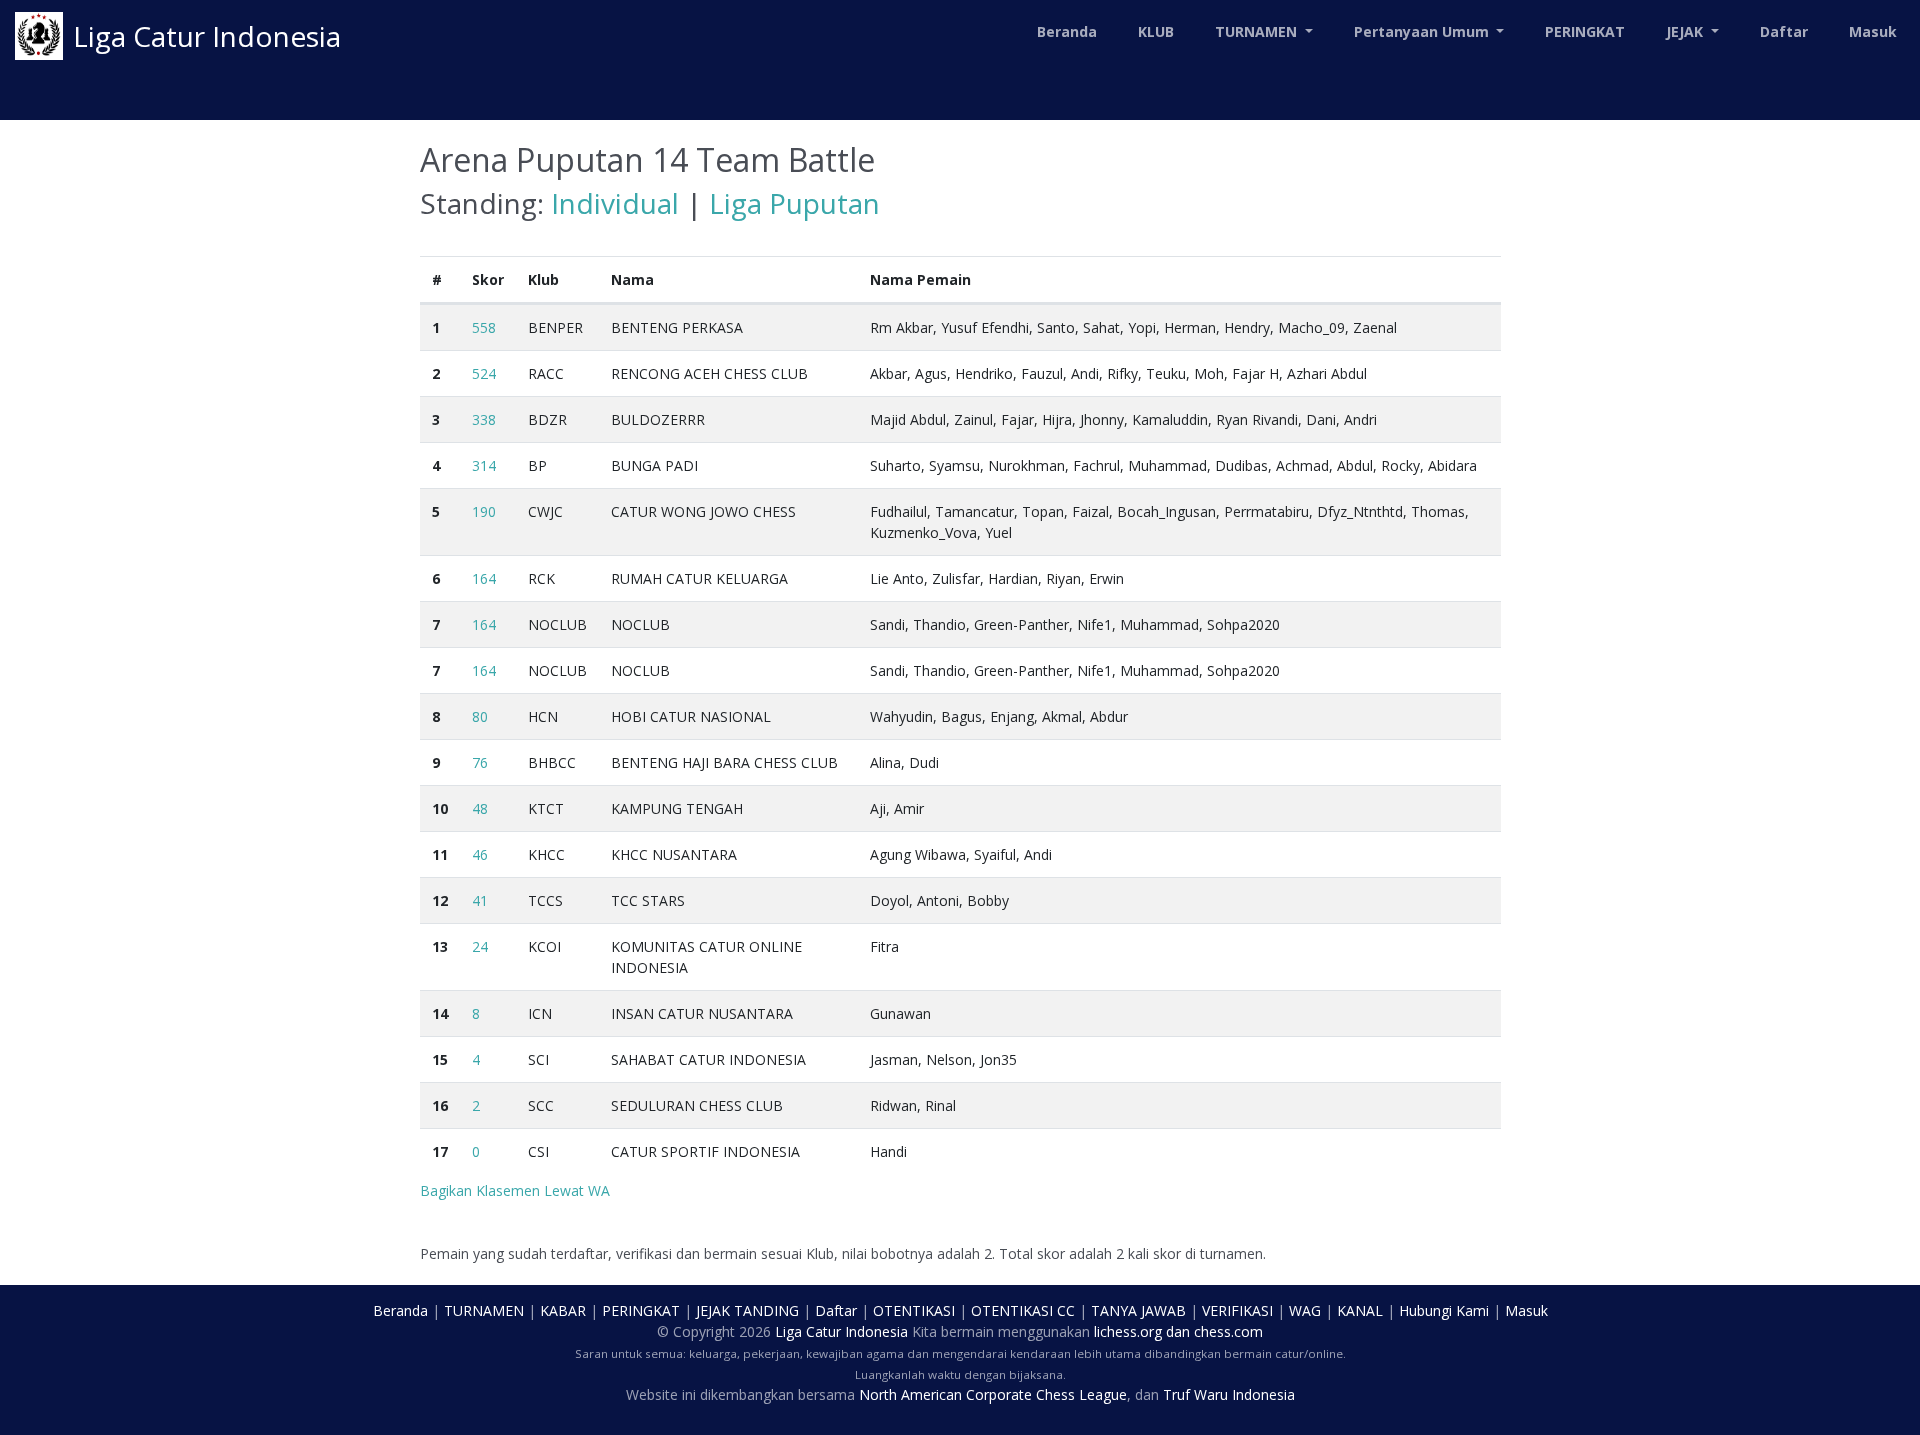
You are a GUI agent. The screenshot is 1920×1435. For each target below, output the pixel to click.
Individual (615, 203)
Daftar (1784, 31)
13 (440, 946)
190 (484, 511)
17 (440, 1151)
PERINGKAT (1585, 31)
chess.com (1228, 1331)
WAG (1305, 1310)
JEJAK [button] (1686, 31)
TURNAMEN (484, 1310)
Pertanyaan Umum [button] (1423, 31)
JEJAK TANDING (747, 1310)
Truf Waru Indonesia (1229, 1394)
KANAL (1360, 1310)
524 (484, 373)
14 (440, 1013)
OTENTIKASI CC (1023, 1310)
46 (480, 854)
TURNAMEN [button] (1258, 31)
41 (480, 900)
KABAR (563, 1310)
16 (440, 1105)
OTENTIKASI (914, 1310)
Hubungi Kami (1444, 1310)
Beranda (1067, 31)
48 (480, 808)
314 (484, 465)
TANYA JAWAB (1138, 1310)
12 (440, 900)
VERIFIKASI (1237, 1310)
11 (440, 854)
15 (440, 1059)
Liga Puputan (794, 203)
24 (480, 946)
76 (480, 762)
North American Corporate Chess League (993, 1394)
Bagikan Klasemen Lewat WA (515, 1190)
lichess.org (1128, 1331)
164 (484, 578)
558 (484, 327)
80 (480, 716)
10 (440, 808)
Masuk (1873, 31)
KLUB (1156, 31)
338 (484, 419)
